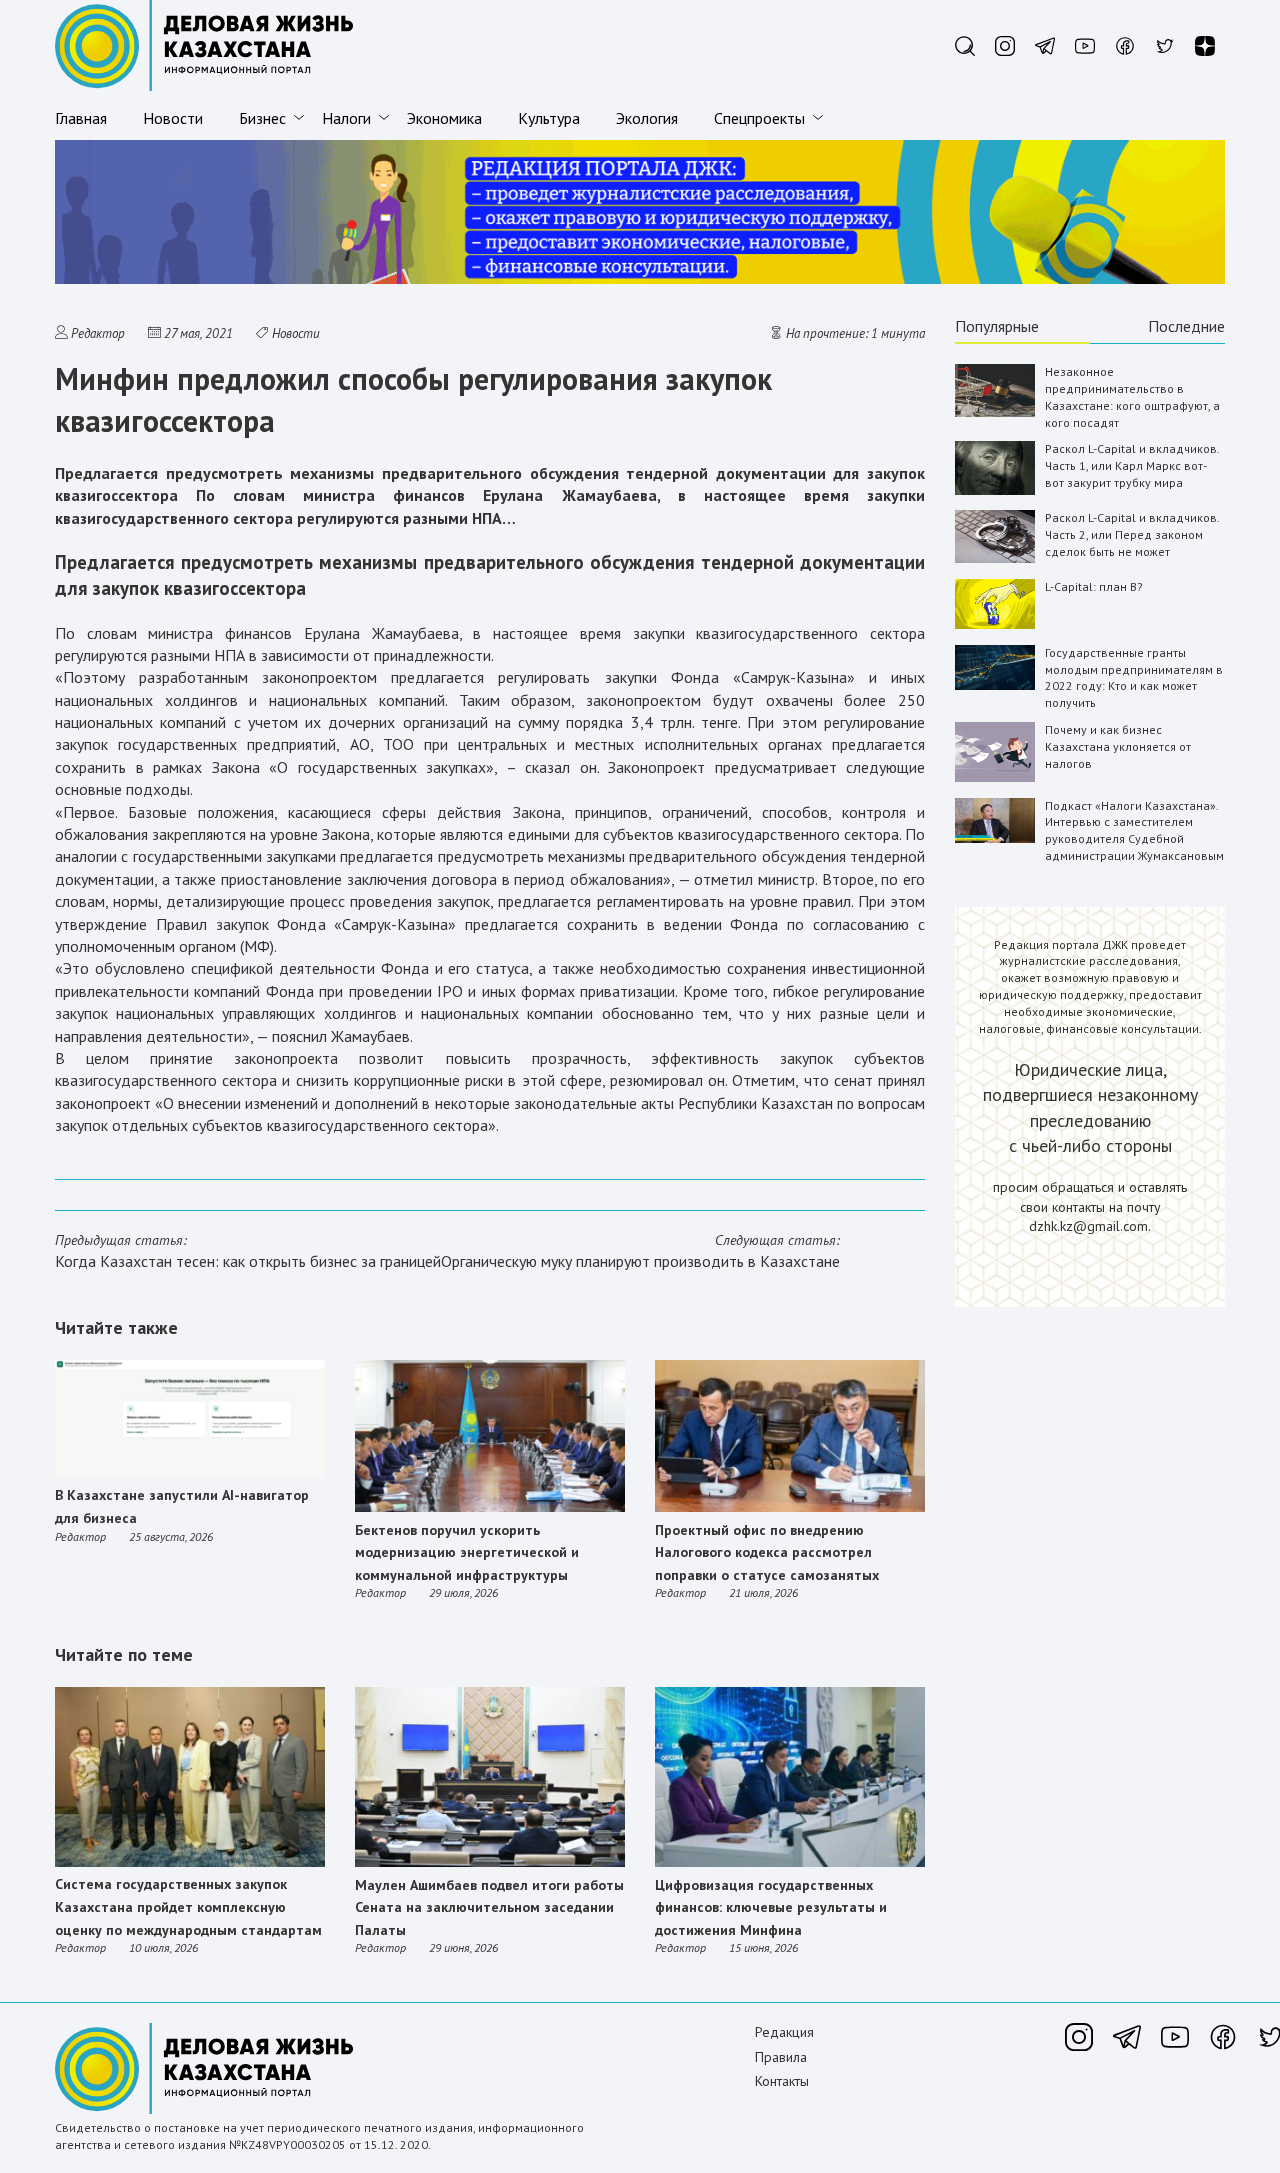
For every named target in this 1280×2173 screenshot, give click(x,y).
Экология (647, 118)
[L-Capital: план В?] (995, 624)
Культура (549, 118)
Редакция (784, 2032)
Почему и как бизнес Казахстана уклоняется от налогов (1118, 746)
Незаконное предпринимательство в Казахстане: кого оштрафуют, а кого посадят (1132, 396)
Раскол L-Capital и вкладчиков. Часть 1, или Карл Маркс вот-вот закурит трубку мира (1132, 465)
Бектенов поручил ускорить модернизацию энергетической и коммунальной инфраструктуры (467, 1552)
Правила (781, 2057)
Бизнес (262, 118)
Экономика (444, 118)
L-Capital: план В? (1094, 586)
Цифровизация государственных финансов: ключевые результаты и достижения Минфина (771, 1907)
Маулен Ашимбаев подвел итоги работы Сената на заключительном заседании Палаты (489, 1907)
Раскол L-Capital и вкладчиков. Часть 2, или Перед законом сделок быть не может (1132, 534)
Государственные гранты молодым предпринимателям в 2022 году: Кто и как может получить (1134, 677)
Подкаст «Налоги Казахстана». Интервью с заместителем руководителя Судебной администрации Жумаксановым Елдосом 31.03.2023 (1134, 839)
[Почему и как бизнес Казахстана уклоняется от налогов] (995, 777)
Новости (173, 118)
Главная (81, 118)
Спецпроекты (759, 118)
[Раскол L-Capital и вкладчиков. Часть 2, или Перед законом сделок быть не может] (995, 558)
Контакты (782, 2081)
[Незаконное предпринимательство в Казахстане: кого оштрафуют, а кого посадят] (995, 412)
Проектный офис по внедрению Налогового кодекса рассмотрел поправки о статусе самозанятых (767, 1552)
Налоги (346, 118)
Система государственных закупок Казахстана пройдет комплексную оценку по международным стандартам (188, 1906)
